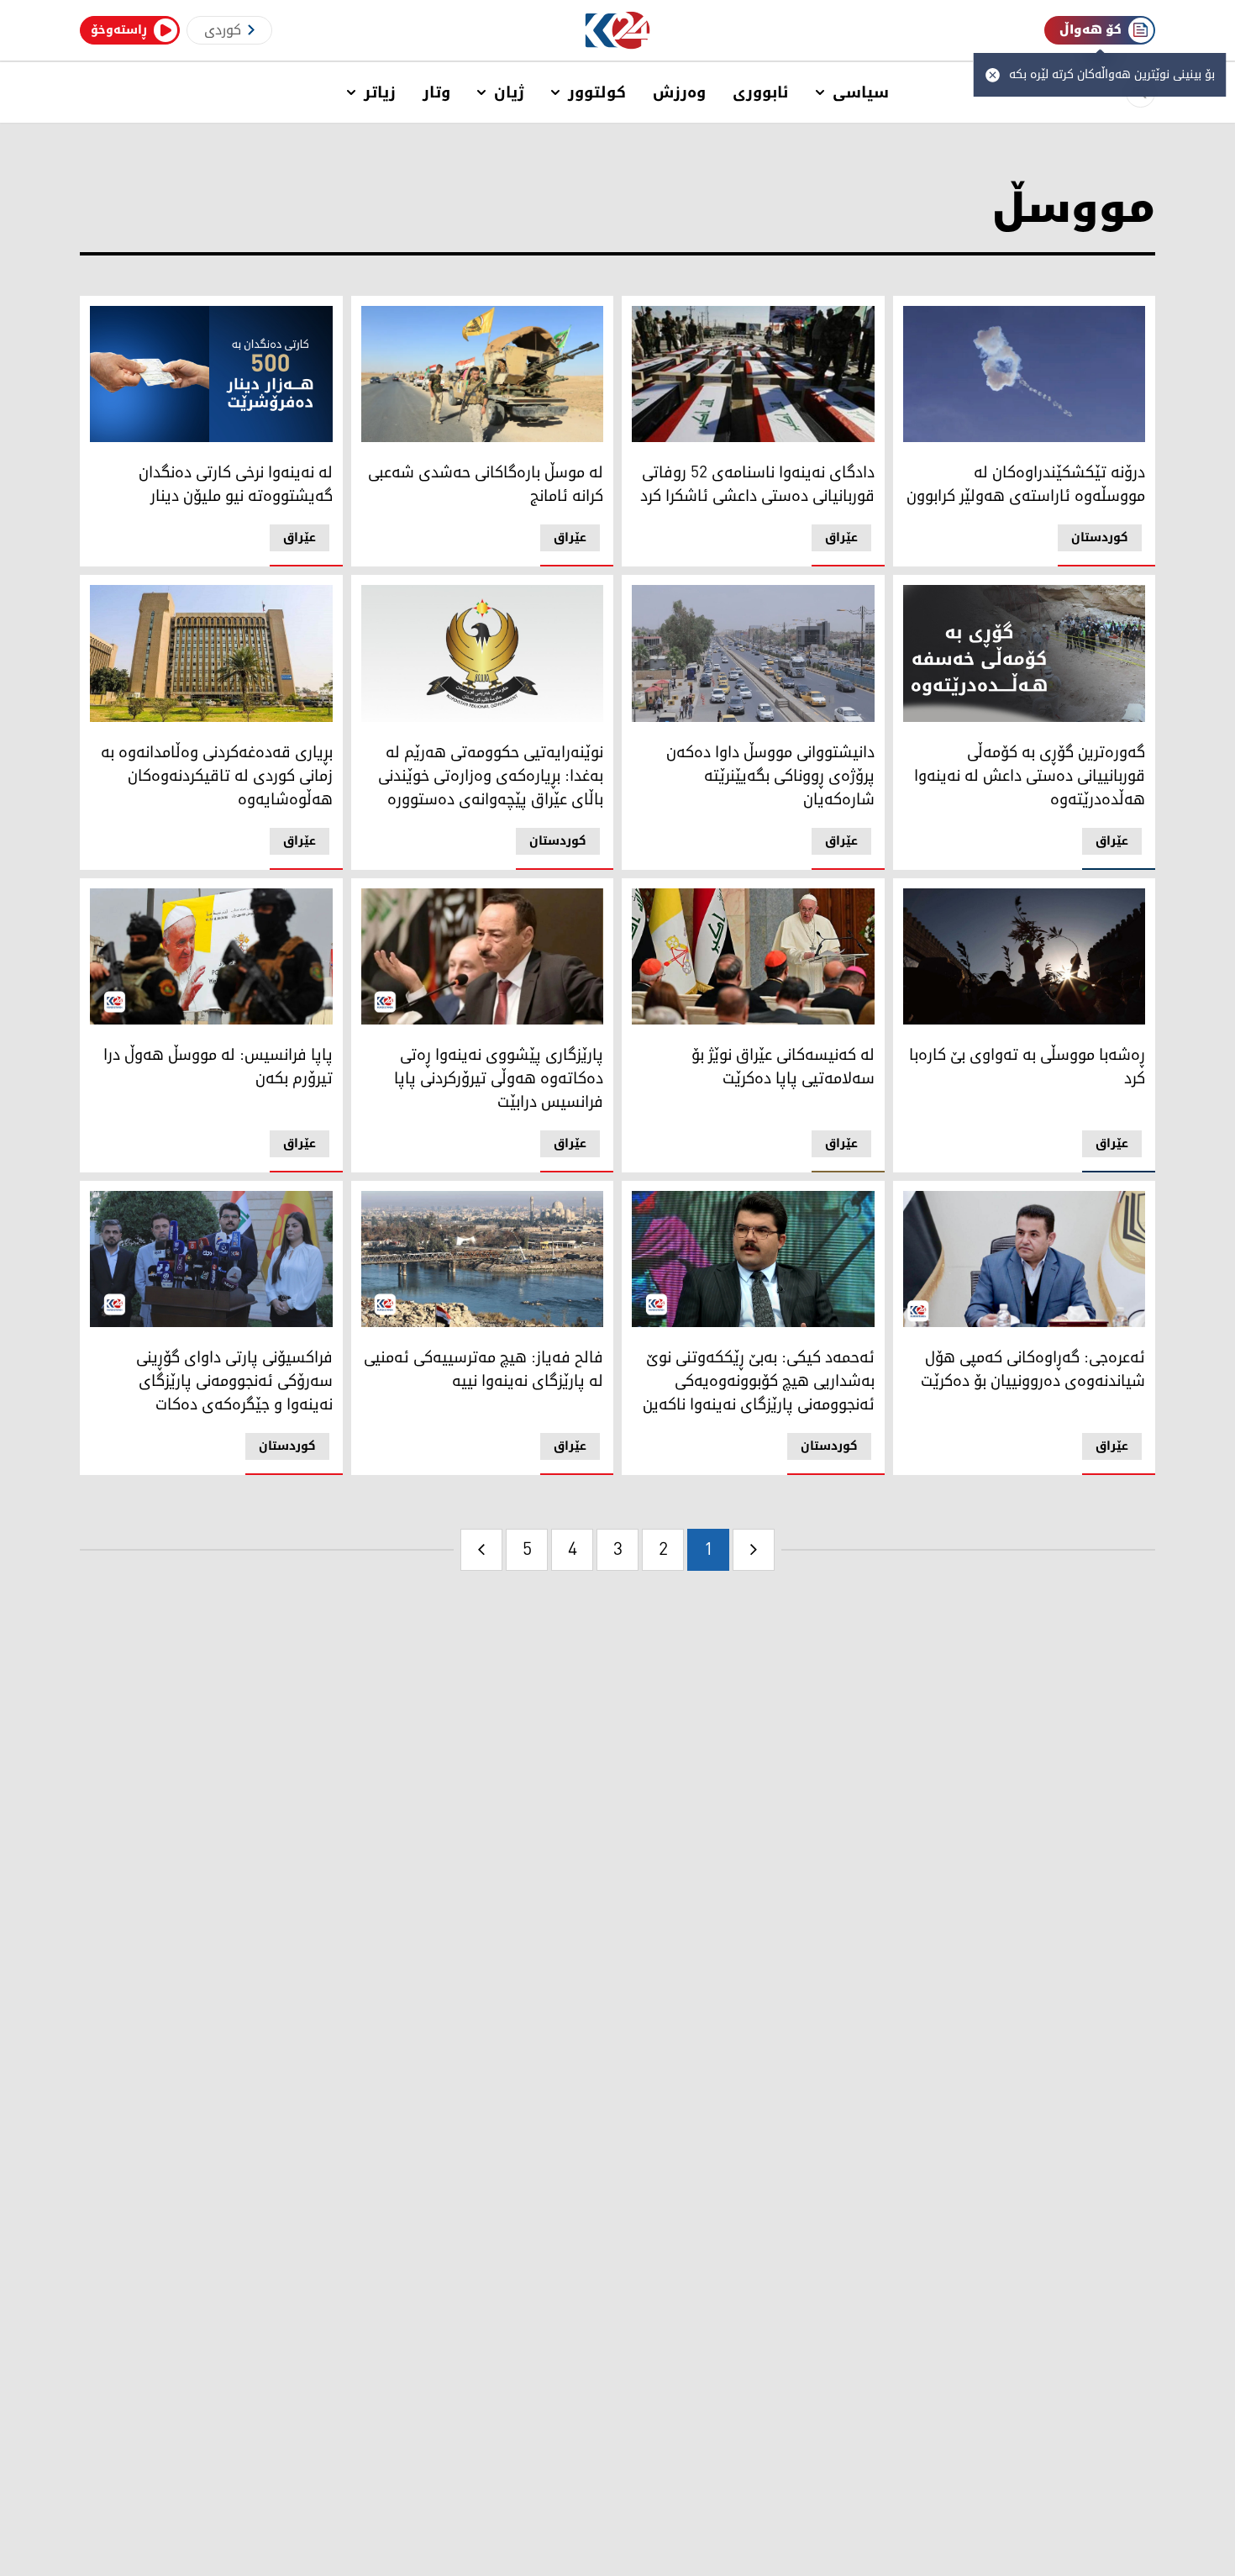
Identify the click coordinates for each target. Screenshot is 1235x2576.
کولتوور (597, 92)
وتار (436, 92)
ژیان (509, 92)
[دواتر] (481, 1550)
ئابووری (761, 92)
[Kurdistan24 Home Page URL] (618, 31)
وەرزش (679, 92)
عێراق (841, 537)
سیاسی (861, 92)
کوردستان (1100, 537)
